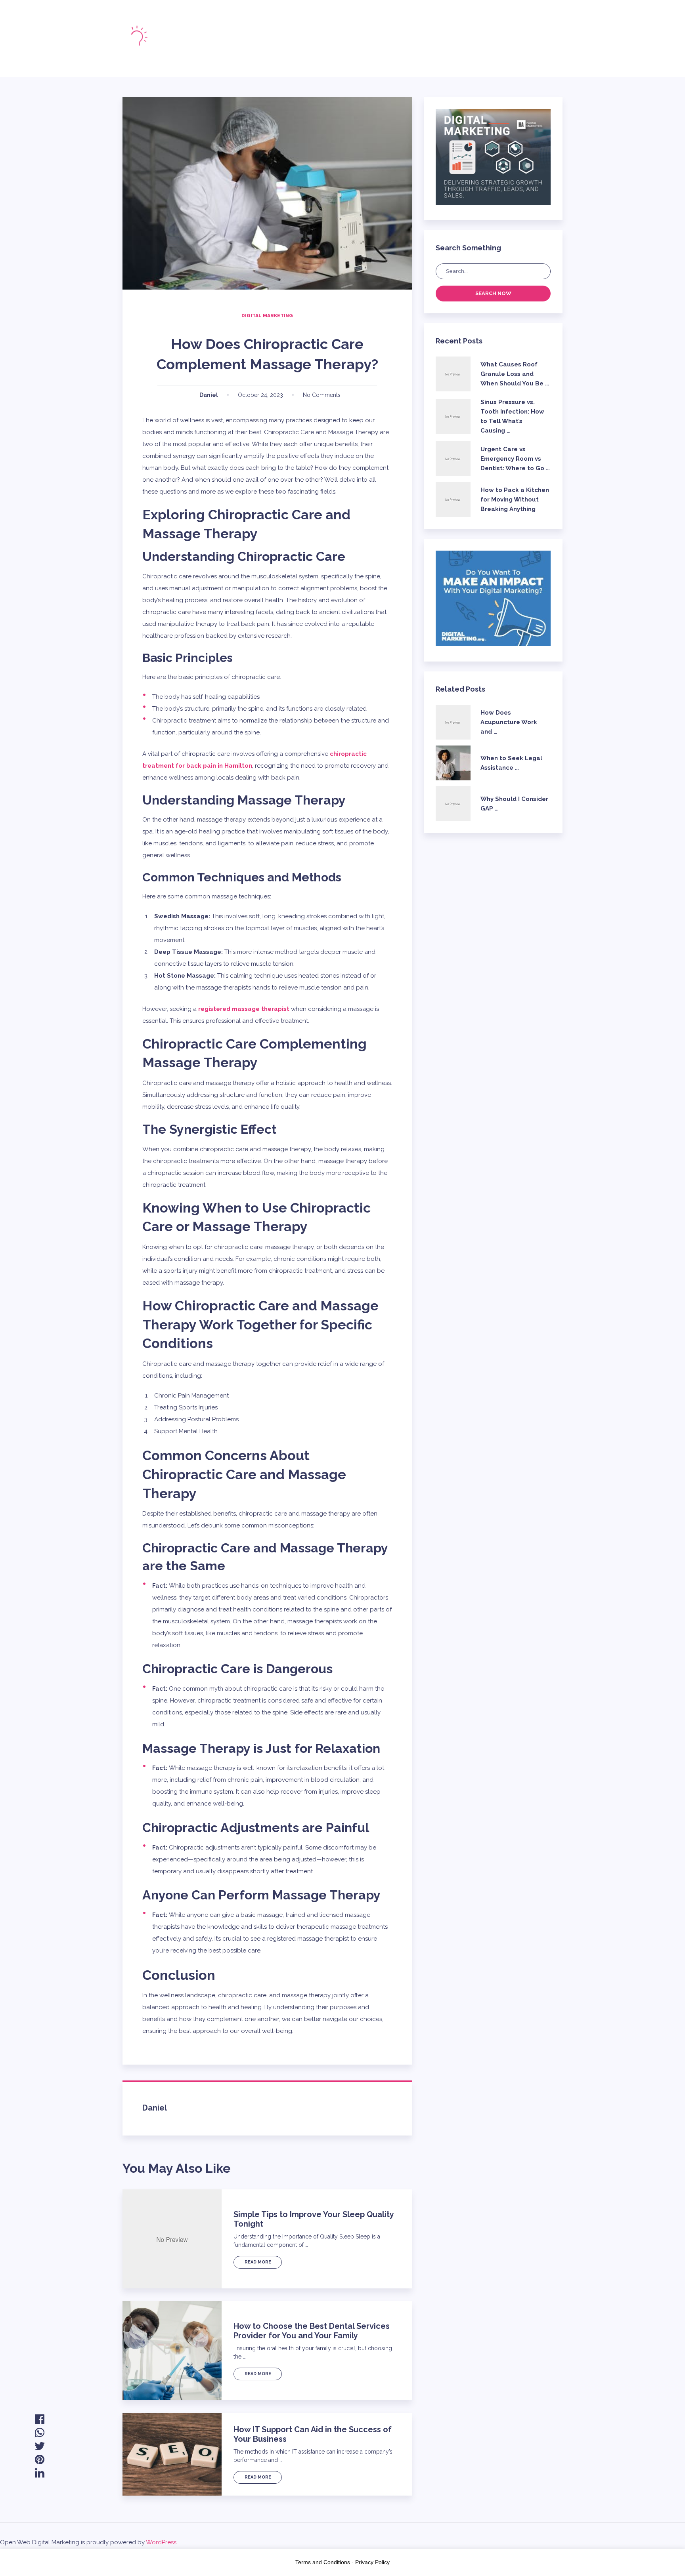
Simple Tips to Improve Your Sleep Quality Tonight (314, 2219)
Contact (336, 46)
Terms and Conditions (323, 2562)
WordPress (161, 2542)
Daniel (209, 395)
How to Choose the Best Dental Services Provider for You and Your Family (312, 2331)
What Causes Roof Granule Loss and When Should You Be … (515, 374)
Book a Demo (528, 39)
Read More (258, 2262)
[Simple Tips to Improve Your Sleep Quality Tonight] (172, 2239)
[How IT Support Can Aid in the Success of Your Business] (172, 2454)
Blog (316, 32)
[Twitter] (407, 38)
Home (242, 32)
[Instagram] (420, 38)
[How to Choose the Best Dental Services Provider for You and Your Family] (172, 2351)
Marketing (249, 46)
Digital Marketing (267, 316)
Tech (294, 46)
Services (357, 32)
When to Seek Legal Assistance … (511, 763)
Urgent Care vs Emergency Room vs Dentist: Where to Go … (515, 459)
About (279, 32)
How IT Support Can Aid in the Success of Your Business (313, 2434)
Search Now (493, 293)
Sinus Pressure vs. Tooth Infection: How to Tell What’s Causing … (512, 416)
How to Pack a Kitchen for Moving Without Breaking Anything (515, 500)
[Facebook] (393, 38)
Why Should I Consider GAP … (514, 804)
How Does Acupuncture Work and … (509, 722)
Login (463, 39)
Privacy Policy (372, 2562)
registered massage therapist (244, 1009)
